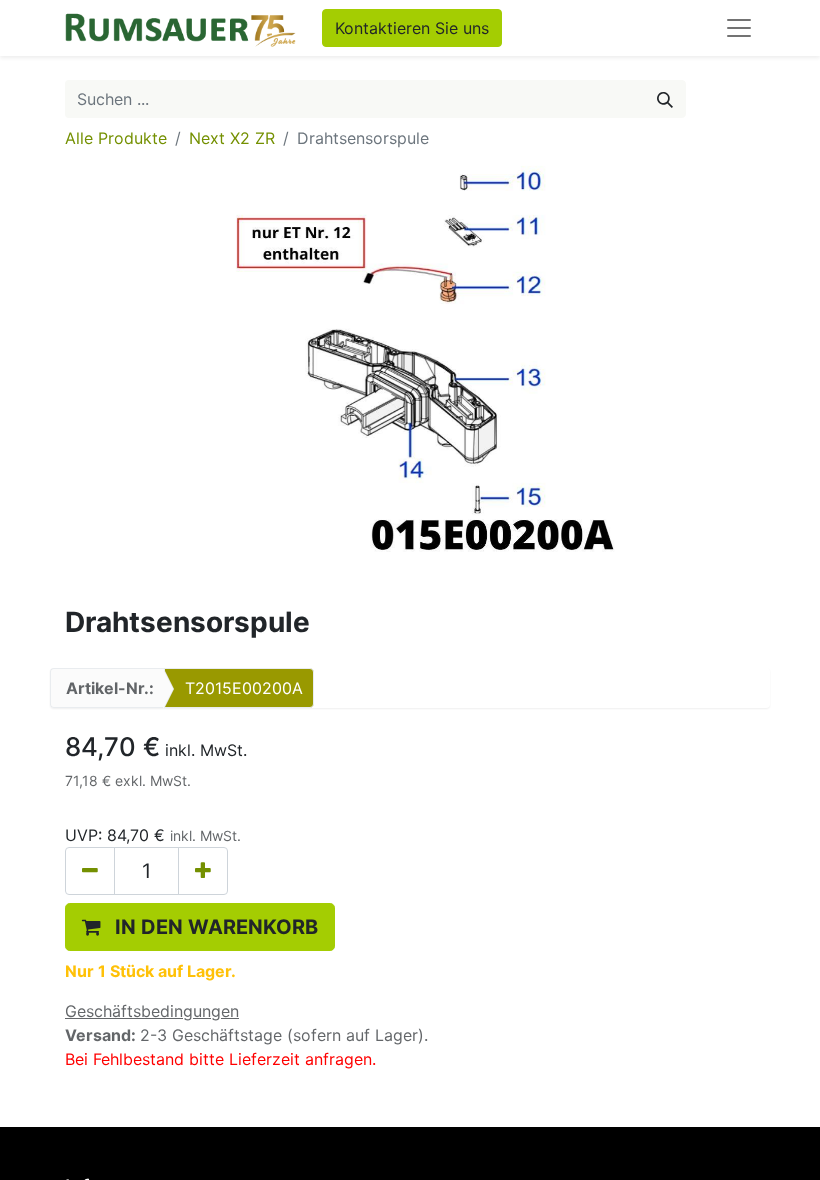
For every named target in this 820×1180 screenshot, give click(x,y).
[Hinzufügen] (203, 871)
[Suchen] (665, 99)
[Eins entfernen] (90, 871)
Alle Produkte (116, 138)
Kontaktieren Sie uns (412, 28)
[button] (200, 927)
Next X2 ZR (232, 138)
